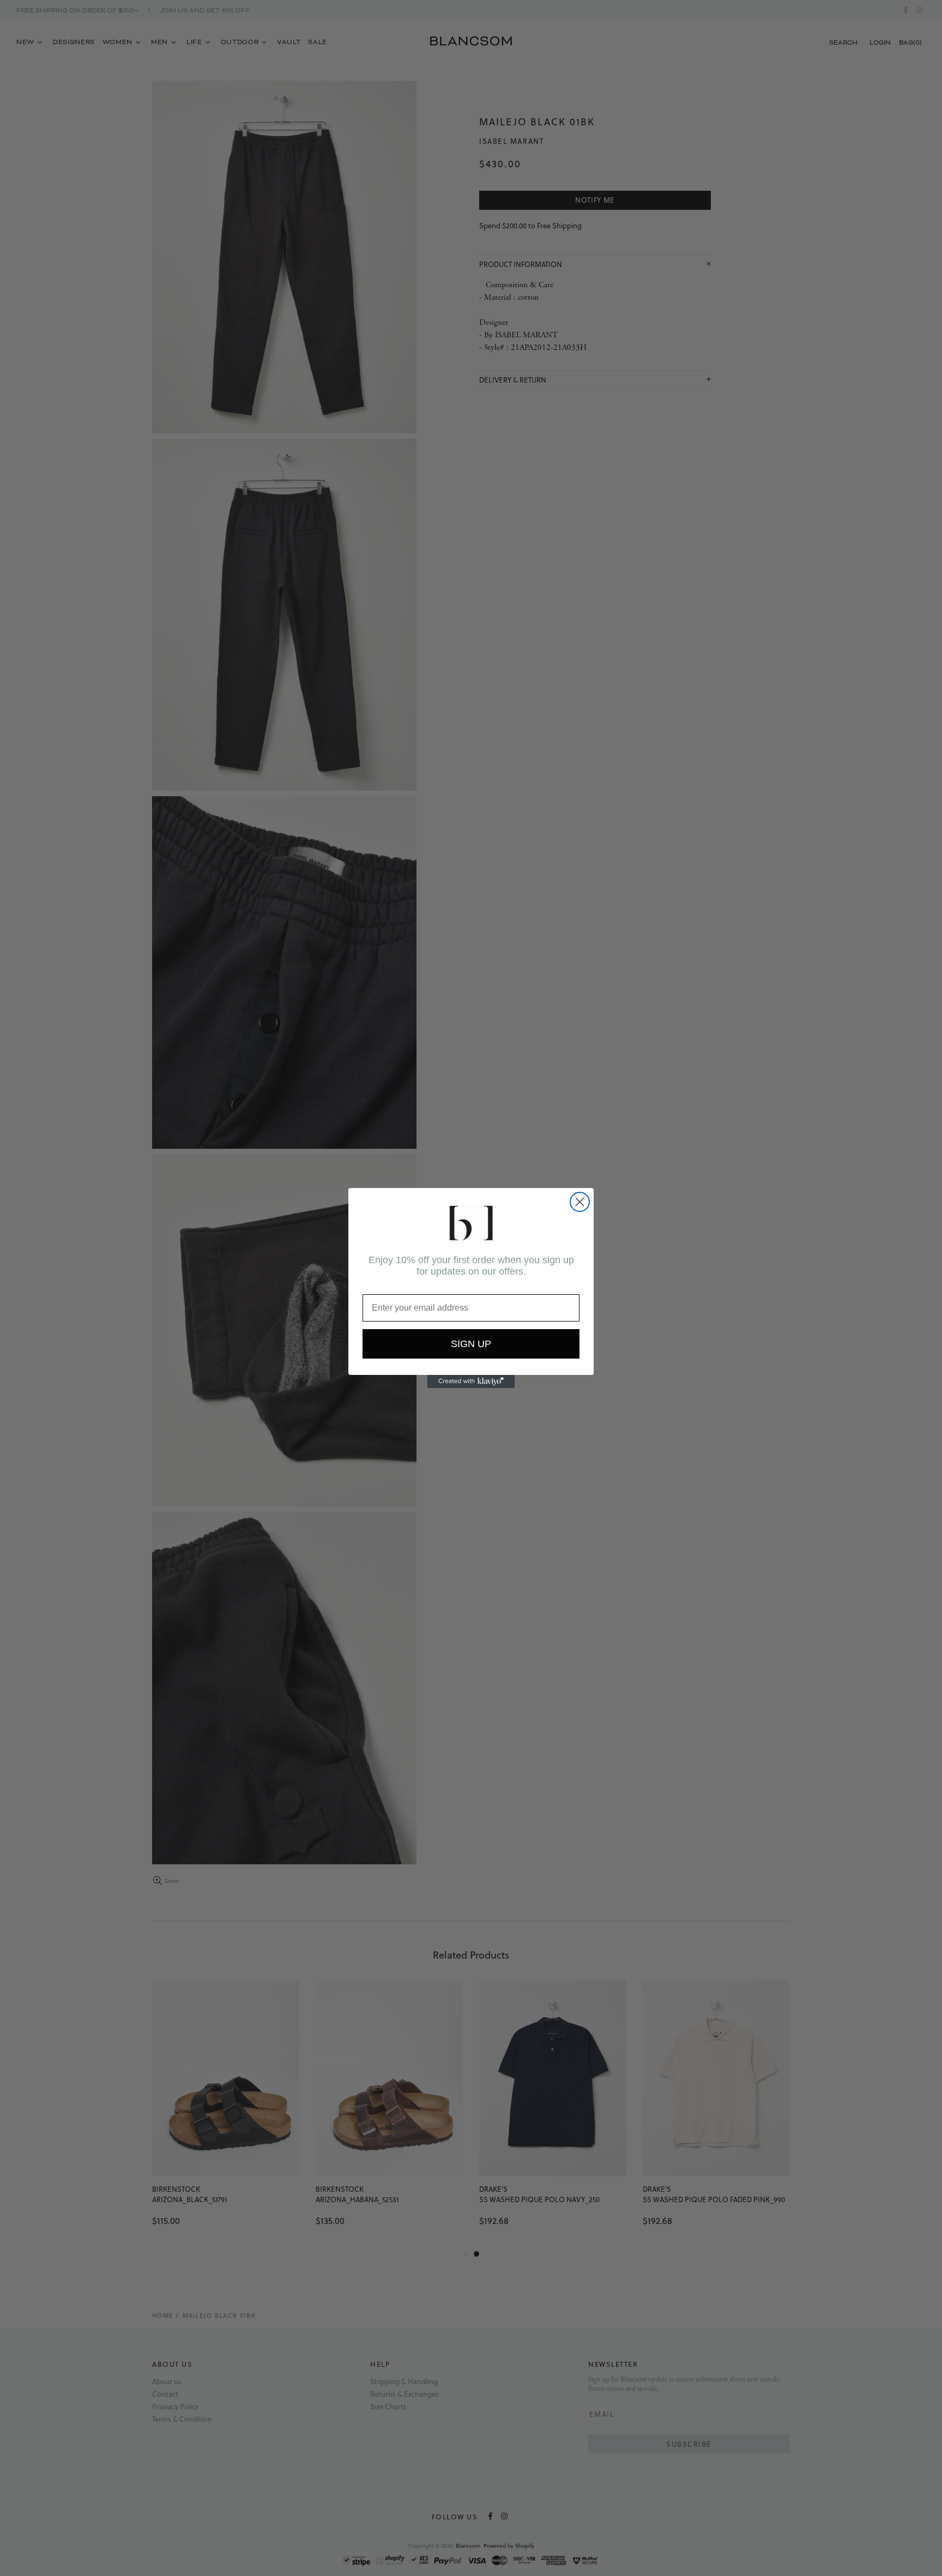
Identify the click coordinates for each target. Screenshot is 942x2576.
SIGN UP (471, 1344)
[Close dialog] (580, 1202)
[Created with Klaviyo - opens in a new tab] (471, 1381)
